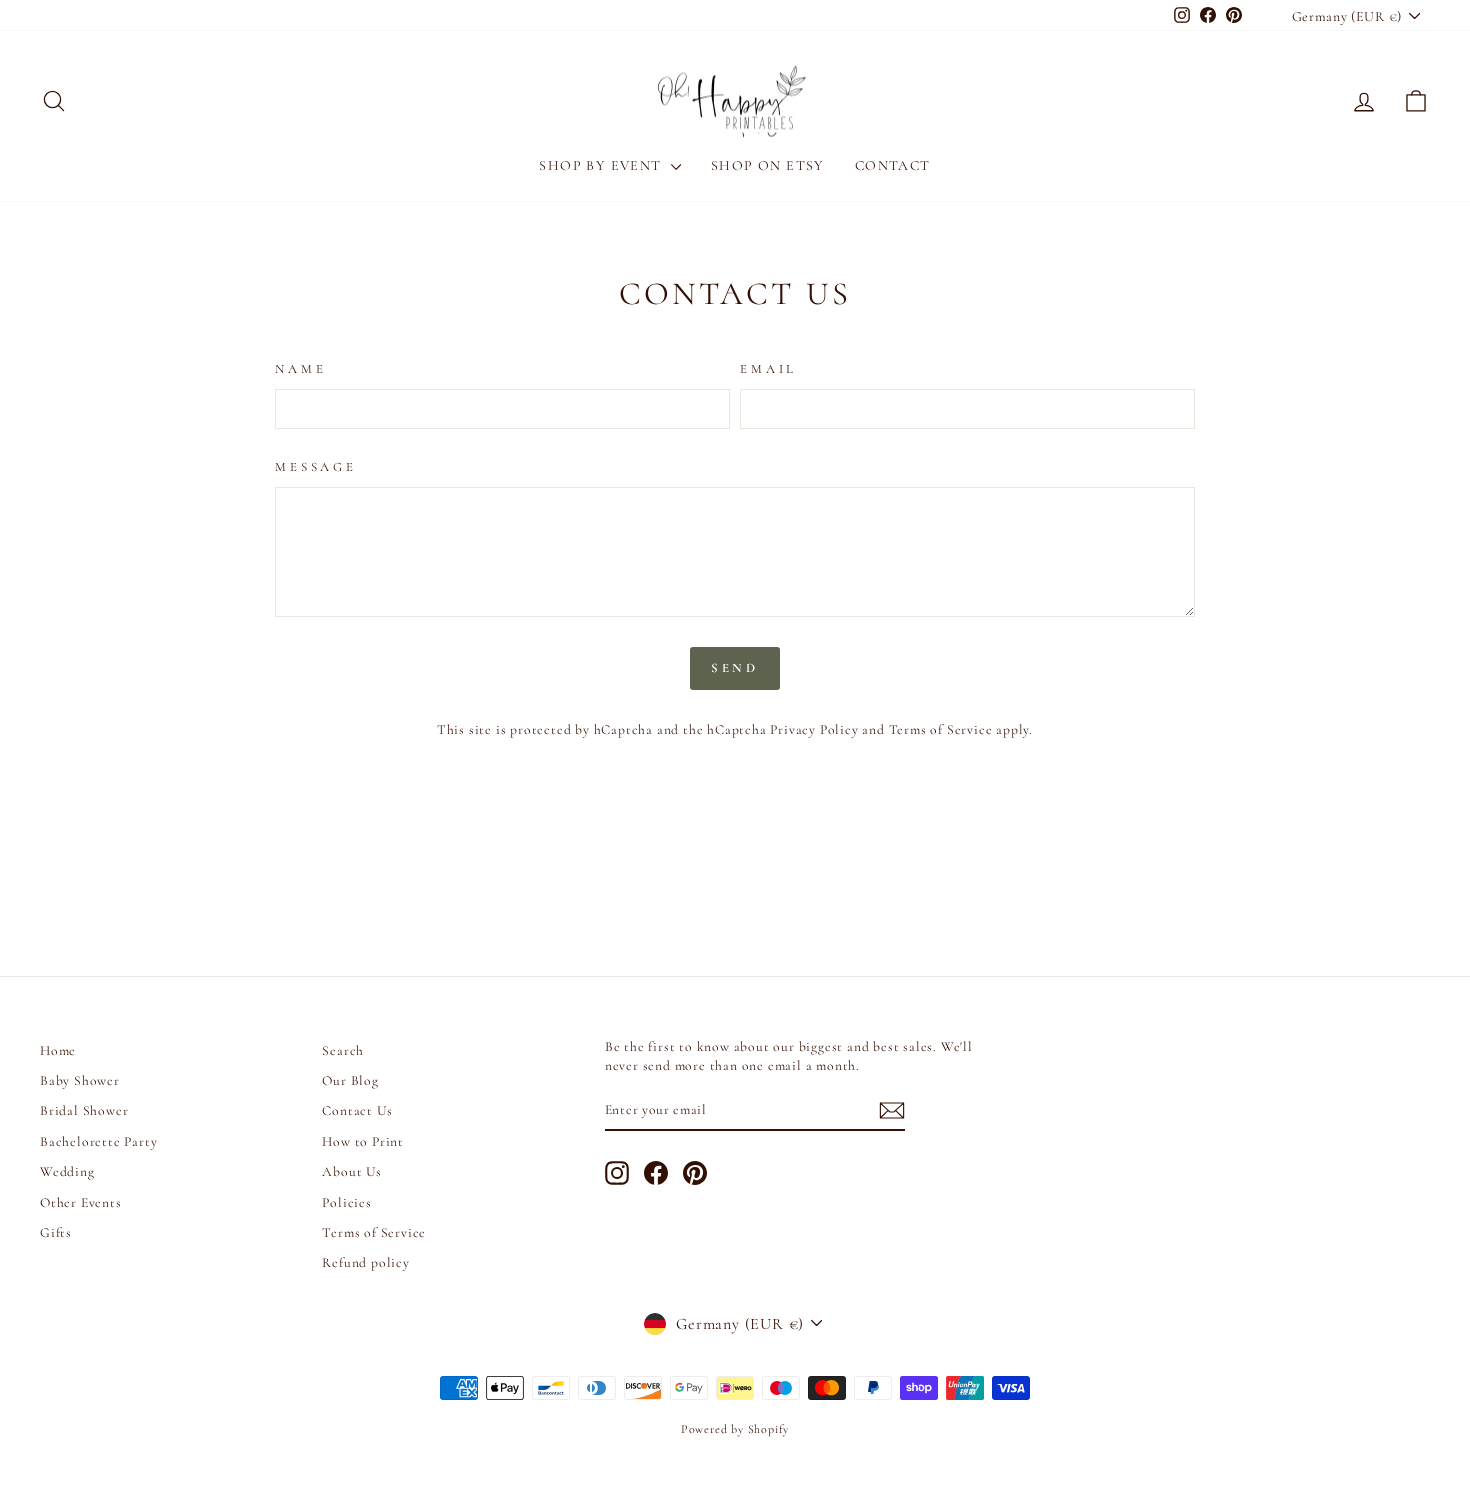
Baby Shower (80, 1080)
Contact (893, 165)
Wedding (67, 1171)
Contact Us (357, 1110)
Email (768, 369)
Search (343, 1050)
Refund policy (365, 1262)
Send (735, 668)
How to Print (363, 1141)
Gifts (56, 1232)
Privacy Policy (814, 729)
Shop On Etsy (768, 165)
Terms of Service (941, 729)
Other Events (81, 1202)
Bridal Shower (84, 1110)
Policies (346, 1202)
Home (58, 1050)
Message (316, 467)
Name (300, 369)
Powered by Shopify (735, 1429)
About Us (351, 1171)
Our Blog (350, 1080)
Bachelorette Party (98, 1141)
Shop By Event (602, 165)
